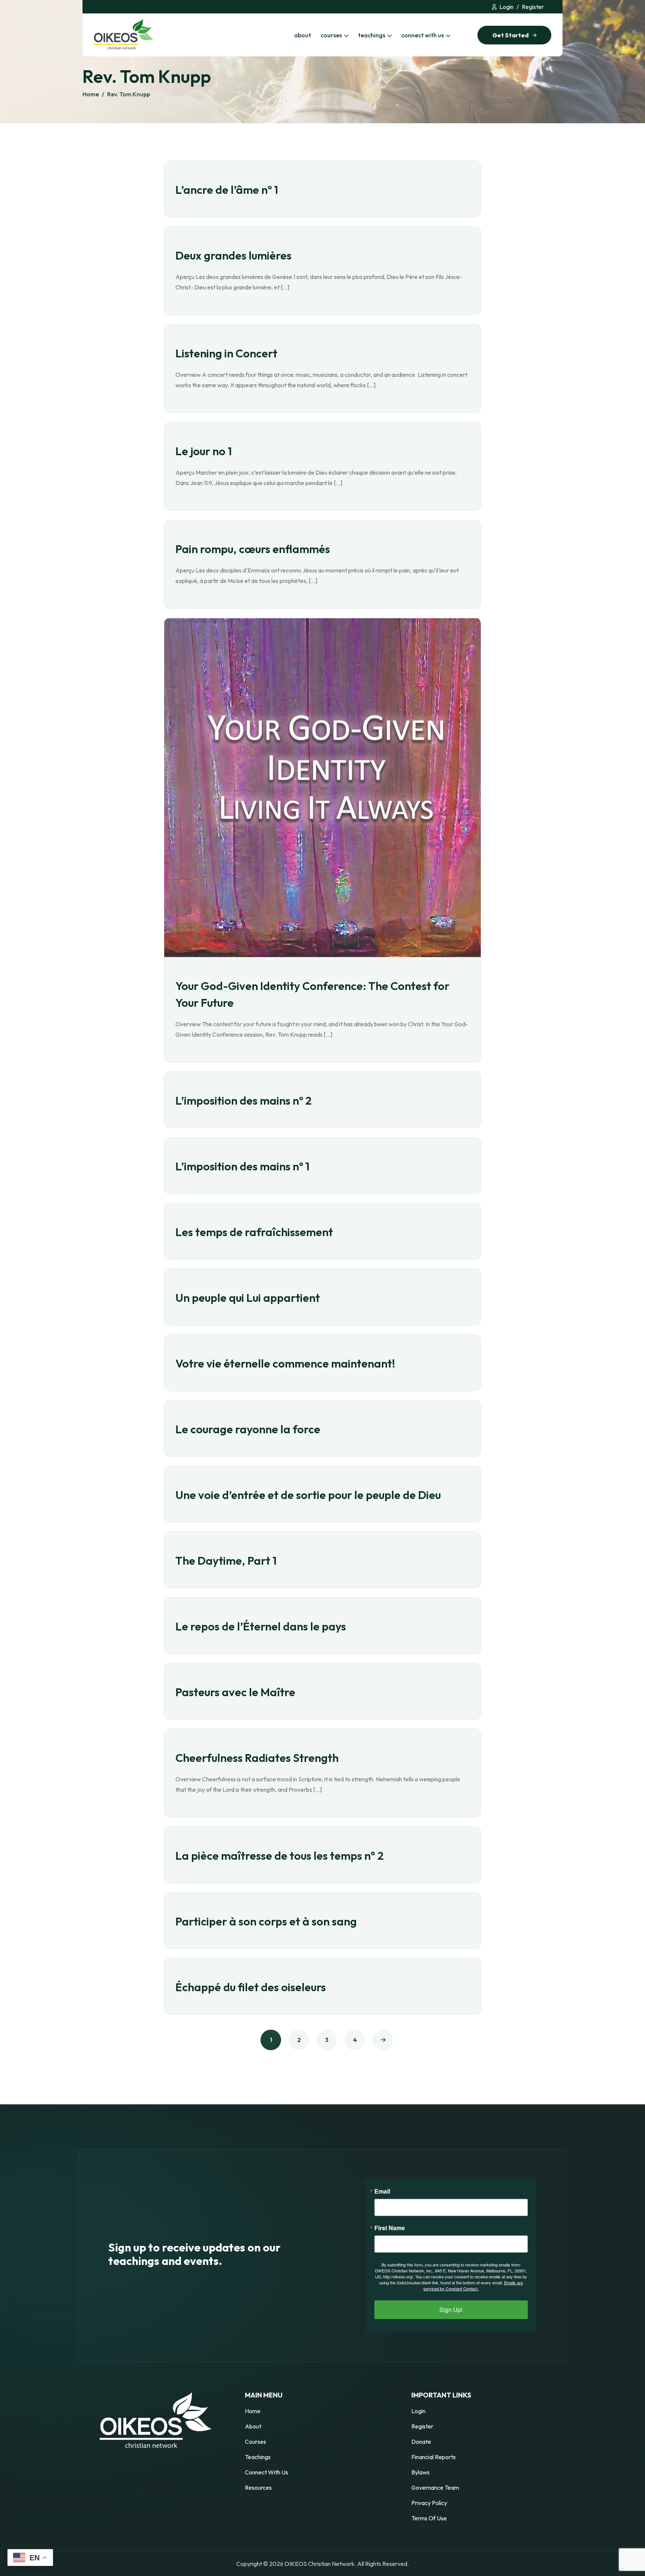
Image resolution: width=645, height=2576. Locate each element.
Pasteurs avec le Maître (235, 1692)
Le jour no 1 (204, 451)
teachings (372, 35)
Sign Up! (451, 2310)
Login (507, 7)
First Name (390, 2228)
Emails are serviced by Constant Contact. (473, 2285)
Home (91, 94)
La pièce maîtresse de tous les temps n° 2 (280, 1856)
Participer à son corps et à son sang (266, 1921)
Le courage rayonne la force (248, 1429)
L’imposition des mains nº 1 (242, 1166)
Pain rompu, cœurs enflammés (253, 549)
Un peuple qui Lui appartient (248, 1298)
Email (382, 2191)
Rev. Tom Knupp (129, 94)
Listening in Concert (226, 353)
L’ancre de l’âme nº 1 (227, 190)
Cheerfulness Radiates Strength (257, 1758)
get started (510, 35)
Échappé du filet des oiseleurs (251, 1987)
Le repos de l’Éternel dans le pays (261, 1626)
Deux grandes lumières (233, 255)
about (303, 35)
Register (533, 7)
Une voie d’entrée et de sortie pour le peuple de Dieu (308, 1495)
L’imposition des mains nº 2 (244, 1101)
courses (331, 35)
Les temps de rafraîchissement (254, 1232)
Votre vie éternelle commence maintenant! (285, 1363)
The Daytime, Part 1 (226, 1561)
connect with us (423, 35)
